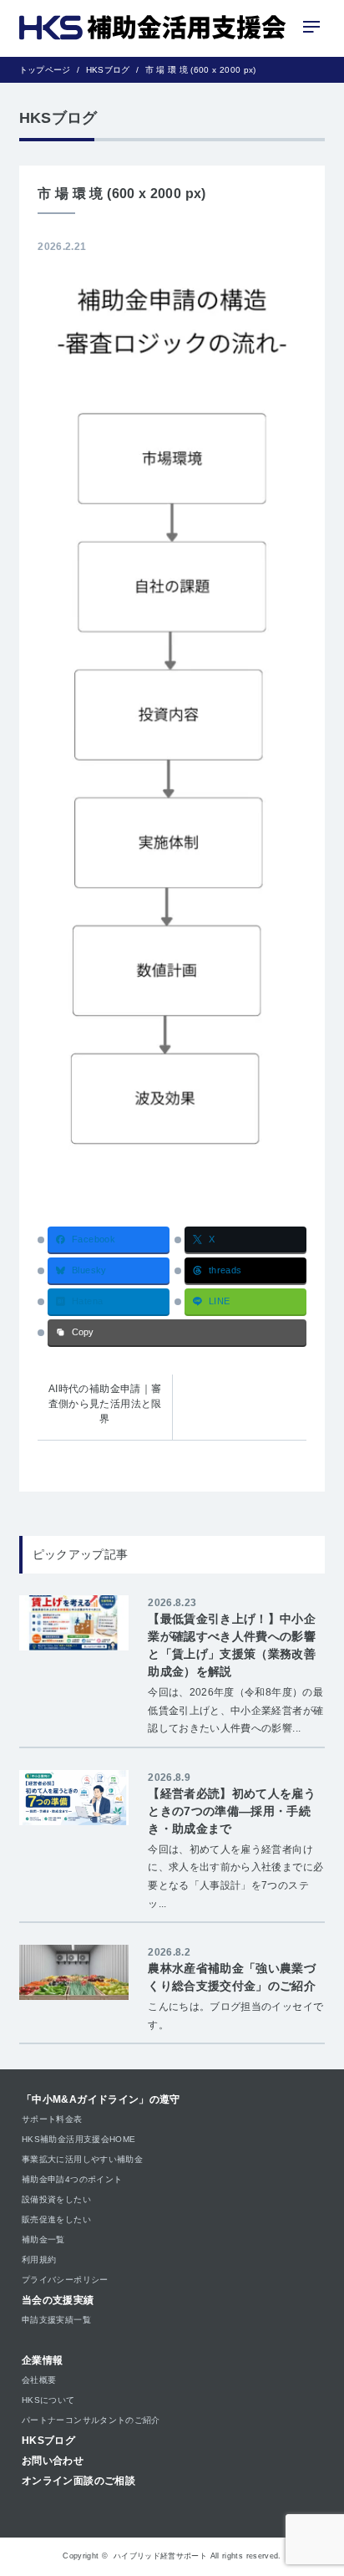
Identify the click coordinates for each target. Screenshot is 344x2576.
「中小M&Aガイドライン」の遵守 (101, 2099)
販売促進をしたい (56, 2219)
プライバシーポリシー (65, 2280)
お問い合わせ (53, 2461)
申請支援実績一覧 (56, 2320)
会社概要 (39, 2380)
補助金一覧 (43, 2239)
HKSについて (48, 2400)
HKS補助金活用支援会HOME (78, 2139)
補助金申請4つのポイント (72, 2179)
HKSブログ (48, 2441)
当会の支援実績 (58, 2300)
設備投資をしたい (56, 2199)
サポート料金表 (52, 2119)
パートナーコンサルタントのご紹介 (91, 2420)
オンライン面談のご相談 (78, 2481)
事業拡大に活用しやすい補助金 (82, 2159)
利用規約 (39, 2260)
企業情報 (42, 2360)
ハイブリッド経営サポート (160, 2556)
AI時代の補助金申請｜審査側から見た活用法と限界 (105, 1404)
